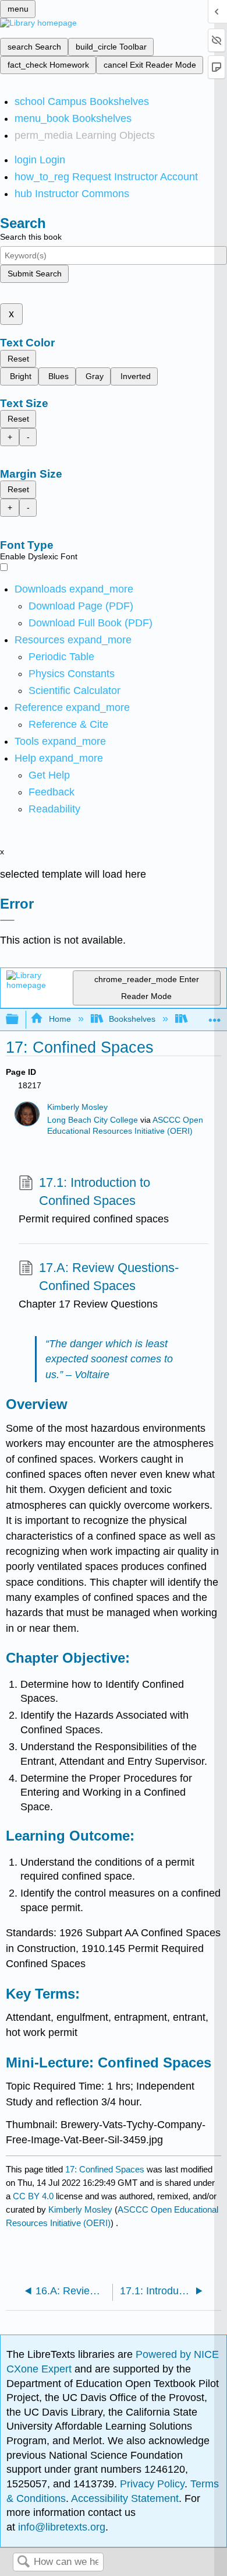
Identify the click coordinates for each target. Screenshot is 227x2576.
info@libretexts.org (60, 2527)
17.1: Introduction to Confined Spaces (95, 1191)
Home (60, 1019)
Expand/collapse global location (215, 1016)
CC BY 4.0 (33, 2196)
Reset (18, 359)
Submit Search (35, 274)
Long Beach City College (93, 1120)
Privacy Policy (152, 2484)
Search (23, 2562)
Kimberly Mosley (77, 1107)
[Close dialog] (7, 920)
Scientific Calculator (75, 691)
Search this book (31, 237)
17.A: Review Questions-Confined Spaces (109, 1277)
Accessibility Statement (125, 2498)
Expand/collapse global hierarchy (20, 1020)
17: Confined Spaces (105, 2169)
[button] (52, 792)
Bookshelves (132, 1019)
